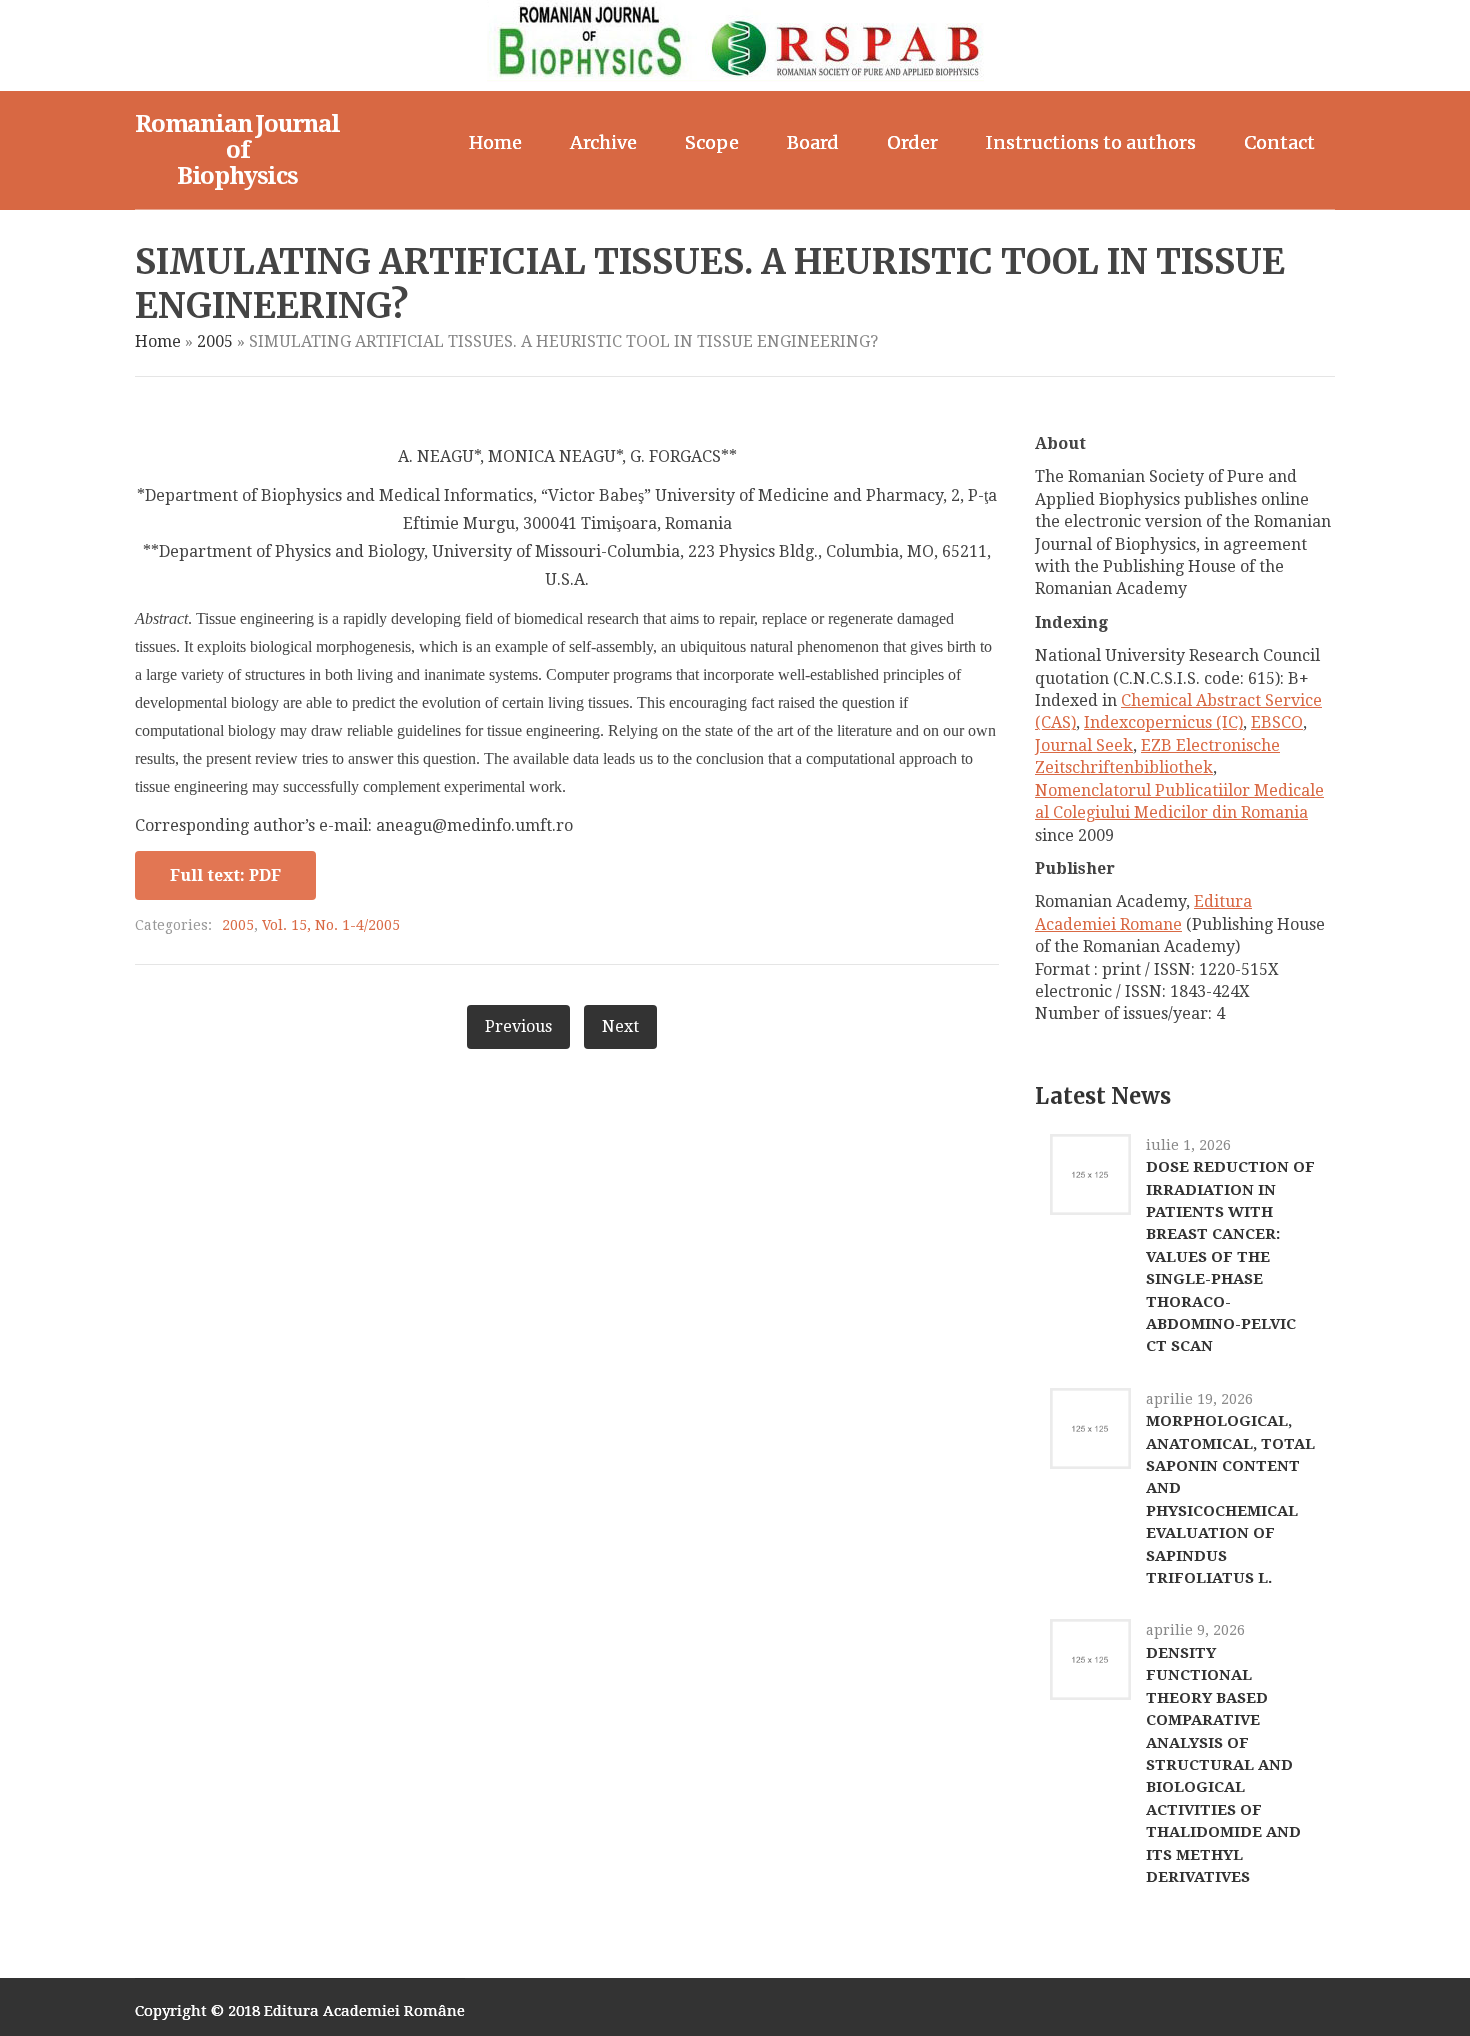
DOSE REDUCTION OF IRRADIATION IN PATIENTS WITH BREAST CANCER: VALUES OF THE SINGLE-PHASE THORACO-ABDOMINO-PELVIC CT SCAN (1230, 1256)
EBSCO (1277, 722)
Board (813, 142)
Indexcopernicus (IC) (1163, 722)
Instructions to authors (1091, 142)
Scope (712, 142)
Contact (1279, 142)
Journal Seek (1084, 745)
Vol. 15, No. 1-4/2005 (331, 925)
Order (912, 142)
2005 (215, 341)
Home (495, 142)
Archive (603, 142)
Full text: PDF (225, 875)
